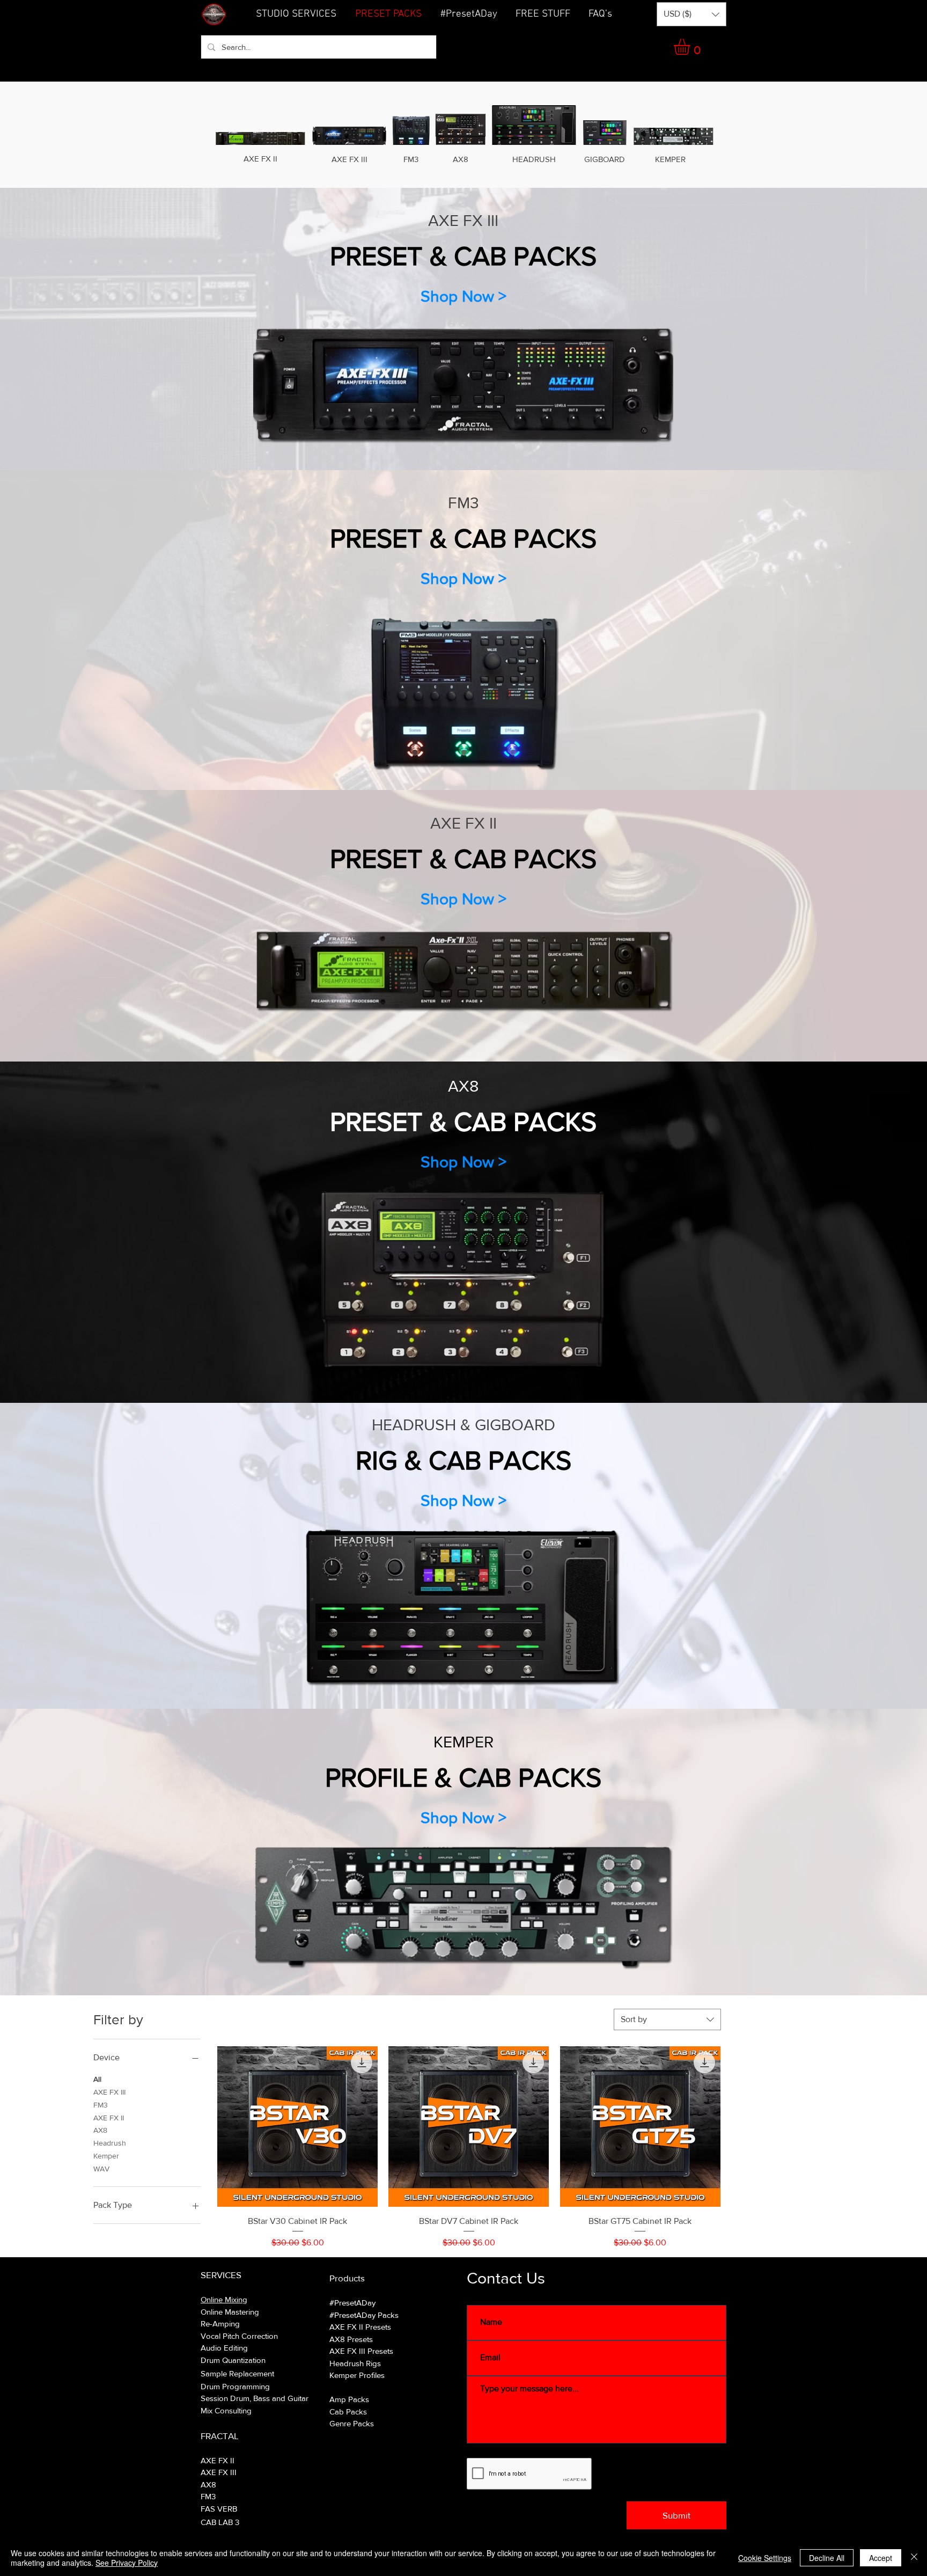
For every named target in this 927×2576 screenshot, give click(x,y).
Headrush (110, 2143)
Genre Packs (352, 2423)
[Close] (914, 2558)
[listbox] (691, 14)
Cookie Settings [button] (765, 2558)
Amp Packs (349, 2399)
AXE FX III (109, 2092)
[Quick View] (297, 2127)
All (97, 2079)
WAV (101, 2169)
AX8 (100, 2130)
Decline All (827, 2558)
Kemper (106, 2156)
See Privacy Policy (127, 2563)
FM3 (101, 2105)
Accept (881, 2558)
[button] (543, 14)
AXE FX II (109, 2118)
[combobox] (667, 2019)
